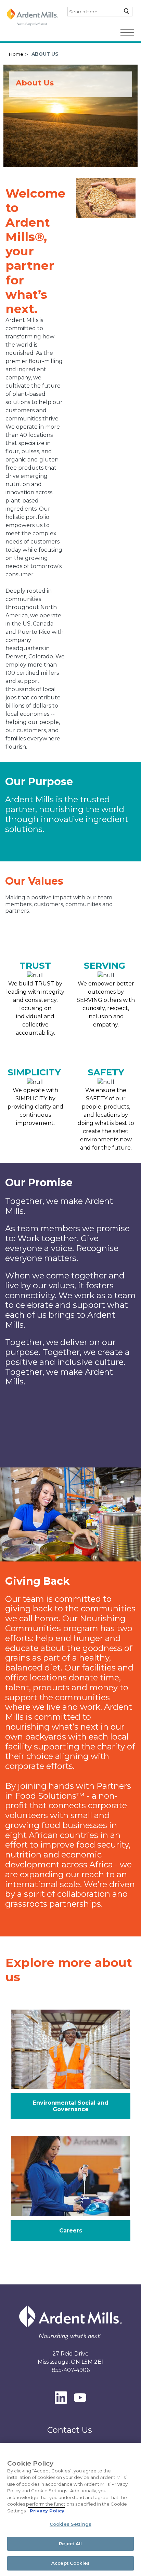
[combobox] (100, 12)
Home (16, 54)
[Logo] (33, 17)
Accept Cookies (70, 2563)
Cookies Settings (70, 2524)
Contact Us (70, 2430)
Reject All (70, 2544)
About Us (45, 54)
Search (125, 13)
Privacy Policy (46, 2511)
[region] (70, 2509)
